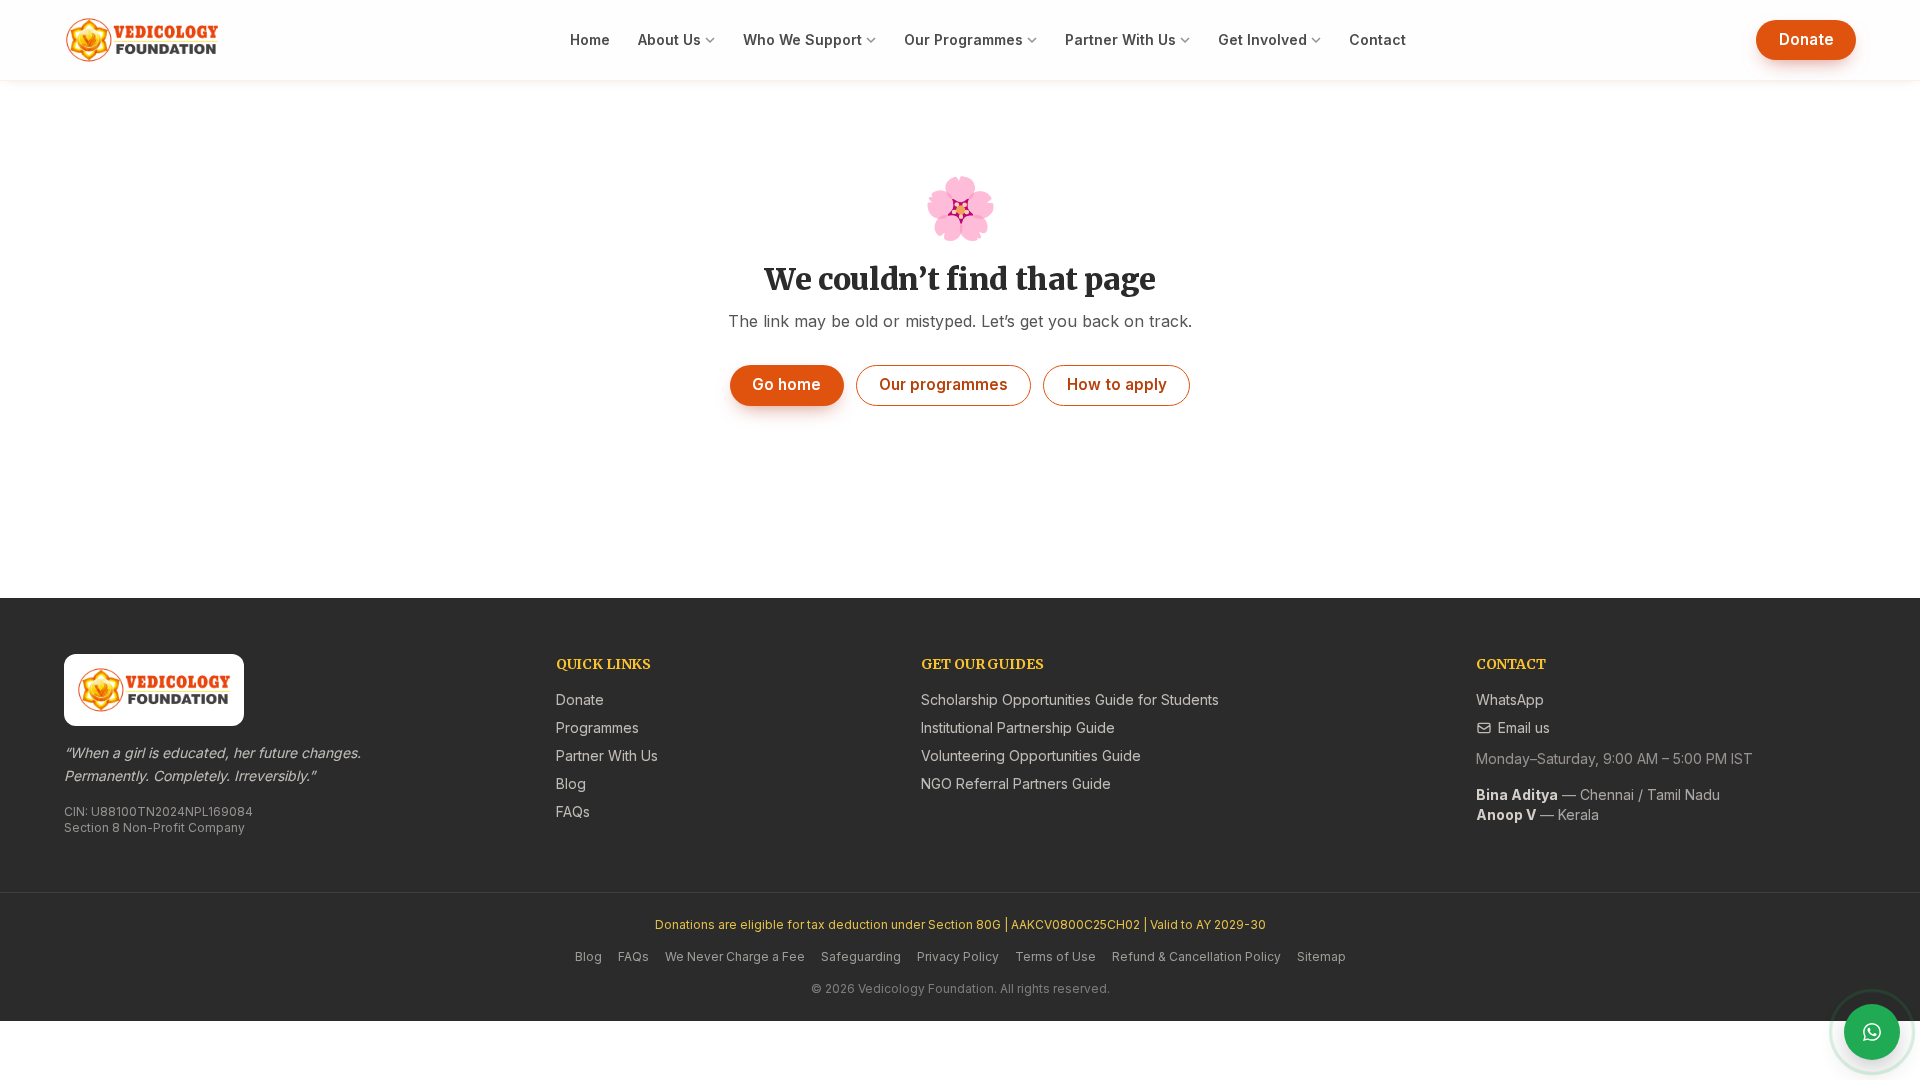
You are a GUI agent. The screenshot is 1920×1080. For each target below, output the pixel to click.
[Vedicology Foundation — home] (142, 40)
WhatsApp (1510, 699)
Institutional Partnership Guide (1018, 727)
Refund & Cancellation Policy (1196, 956)
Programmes (597, 727)
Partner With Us (1120, 39)
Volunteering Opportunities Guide (1031, 755)
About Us (669, 39)
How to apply (1117, 384)
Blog (571, 783)
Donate (1806, 39)
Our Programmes (963, 39)
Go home (786, 384)
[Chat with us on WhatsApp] (1872, 1032)
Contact (1377, 39)
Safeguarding (861, 956)
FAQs (573, 811)
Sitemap (1321, 956)
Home (590, 39)
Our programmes (943, 384)
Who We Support (802, 39)
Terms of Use (1055, 956)
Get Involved (1262, 39)
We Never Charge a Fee (735, 956)
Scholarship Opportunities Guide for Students (1070, 699)
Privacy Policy (958, 956)
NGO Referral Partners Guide (1016, 783)
